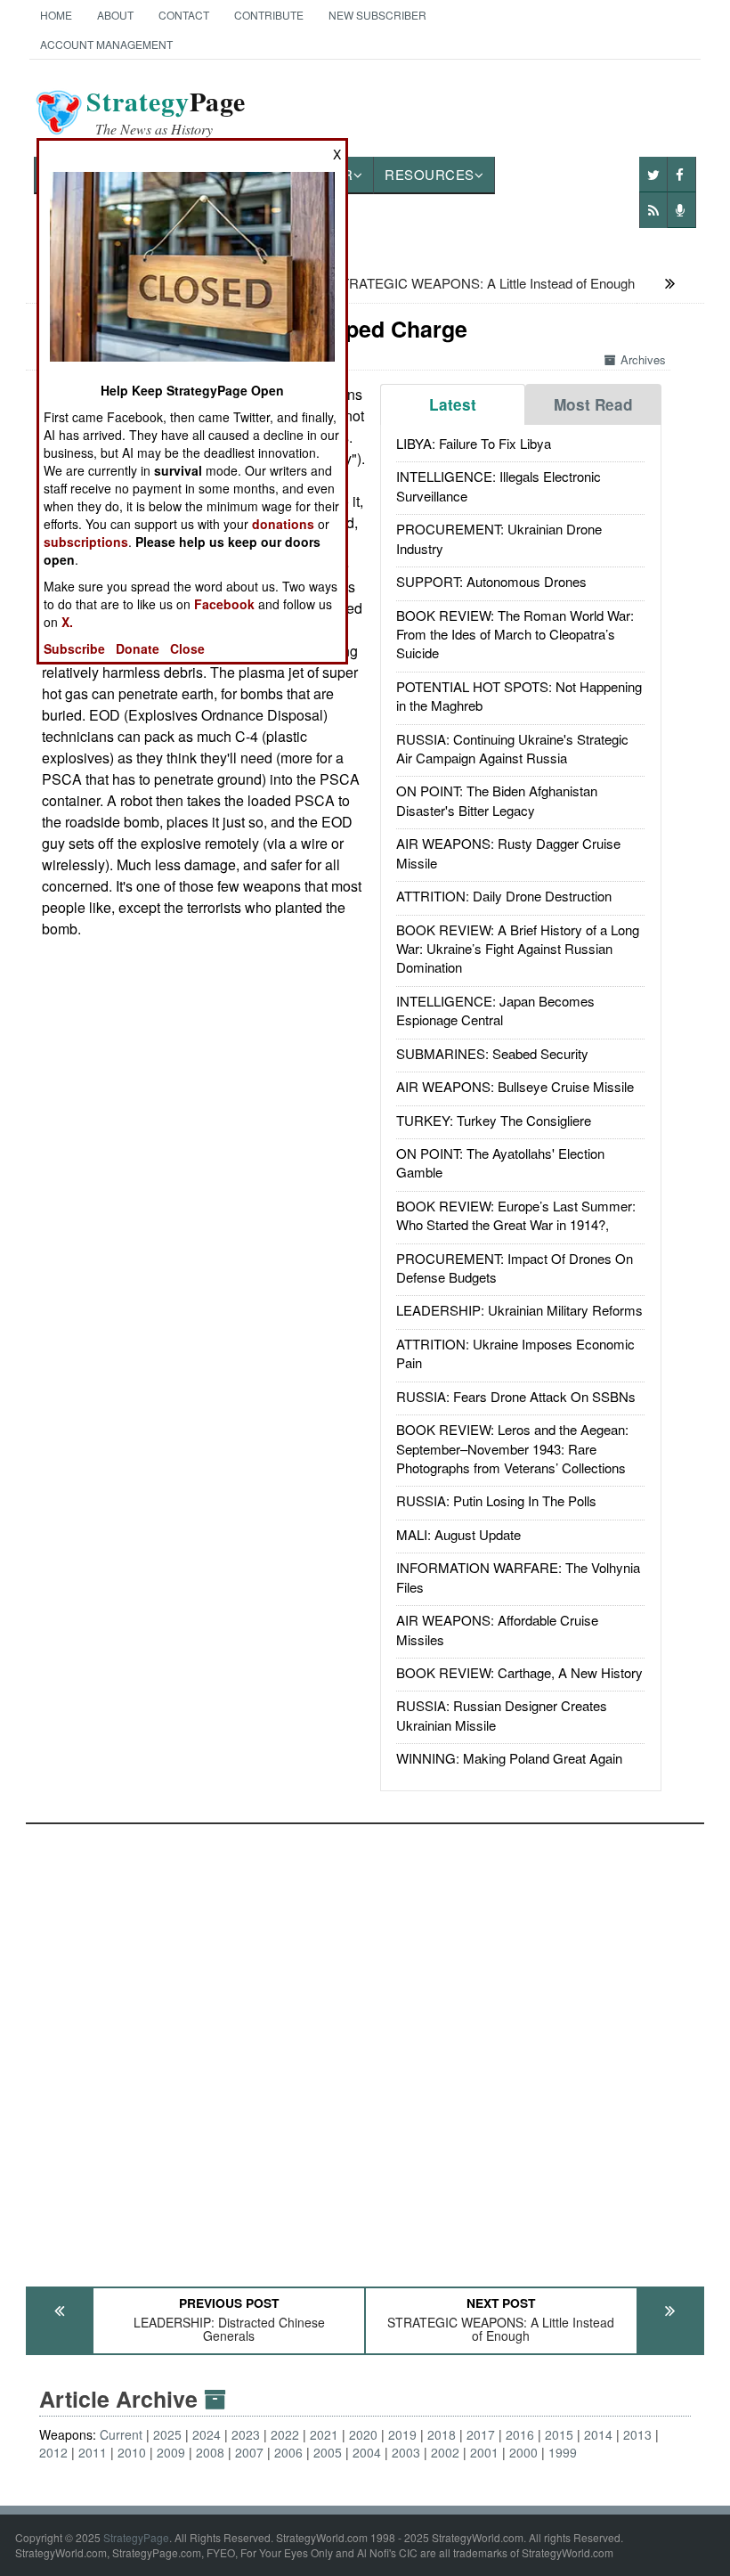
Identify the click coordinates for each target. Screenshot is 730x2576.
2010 (132, 2452)
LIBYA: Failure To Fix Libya (474, 443)
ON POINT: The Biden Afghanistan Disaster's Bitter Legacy (497, 800)
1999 (563, 2452)
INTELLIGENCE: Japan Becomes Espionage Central (495, 1010)
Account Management (106, 44)
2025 (167, 2434)
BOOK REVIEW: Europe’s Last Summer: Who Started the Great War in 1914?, (516, 1215)
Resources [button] (430, 174)
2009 (171, 2452)
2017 (481, 2434)
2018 (442, 2434)
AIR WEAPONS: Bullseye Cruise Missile (515, 1086)
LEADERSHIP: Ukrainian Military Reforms (519, 1310)
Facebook (224, 604)
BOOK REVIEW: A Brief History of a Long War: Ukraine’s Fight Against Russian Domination (518, 949)
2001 (484, 2452)
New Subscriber (377, 15)
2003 (406, 2452)
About (115, 15)
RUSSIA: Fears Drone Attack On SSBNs (516, 1396)
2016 (520, 2434)
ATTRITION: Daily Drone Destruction (504, 896)
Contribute (269, 15)
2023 (246, 2434)
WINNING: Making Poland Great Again (509, 1758)
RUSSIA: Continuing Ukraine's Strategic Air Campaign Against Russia (512, 748)
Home (56, 15)
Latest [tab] (453, 404)
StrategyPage (136, 2537)
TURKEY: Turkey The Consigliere (494, 1120)
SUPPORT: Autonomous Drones (491, 581)
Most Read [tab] (593, 404)
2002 (445, 2452)
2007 (249, 2452)
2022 (285, 2434)
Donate (138, 648)
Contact (184, 15)
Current (121, 2434)
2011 (93, 2452)
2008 (210, 2452)
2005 (328, 2452)
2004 (367, 2452)
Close (187, 648)
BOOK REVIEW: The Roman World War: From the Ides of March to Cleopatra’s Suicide (515, 634)
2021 (324, 2434)
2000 (523, 2452)
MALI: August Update (458, 1534)
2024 (207, 2434)
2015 (559, 2434)
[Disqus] (365, 2047)
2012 (53, 2452)
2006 (288, 2452)
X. (67, 622)
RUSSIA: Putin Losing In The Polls (496, 1500)
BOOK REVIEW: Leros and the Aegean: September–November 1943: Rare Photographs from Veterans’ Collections (512, 1448)
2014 (598, 2434)
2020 (363, 2434)
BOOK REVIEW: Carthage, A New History (519, 1672)
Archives (643, 359)
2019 (402, 2434)
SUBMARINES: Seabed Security (492, 1053)
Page (166, 112)
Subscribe (74, 648)
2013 (637, 2434)
